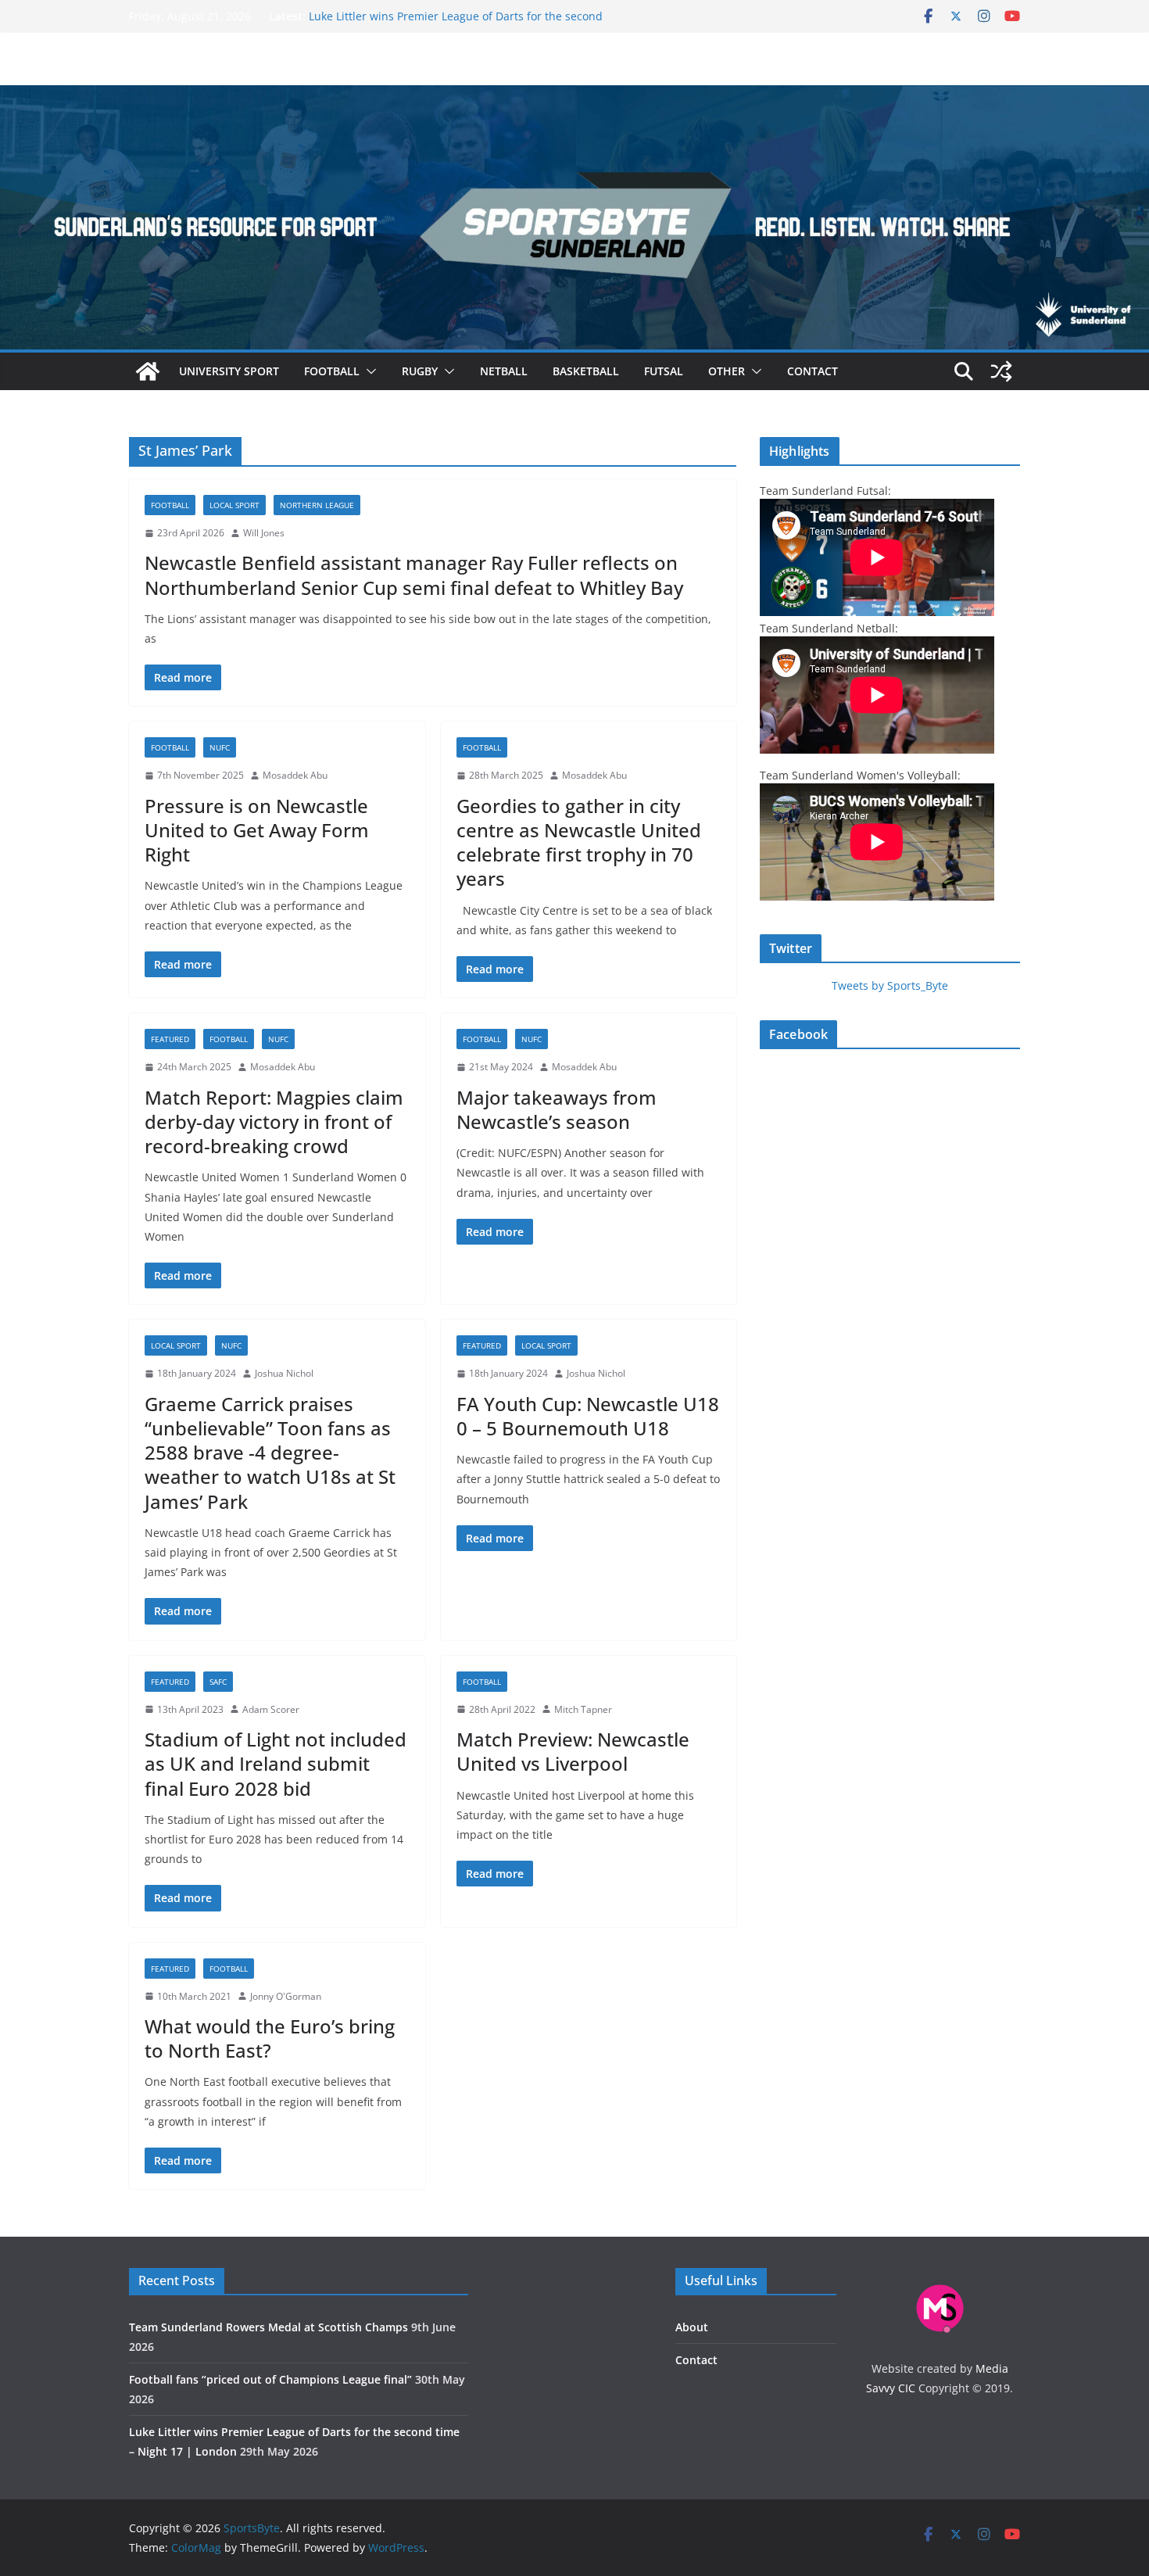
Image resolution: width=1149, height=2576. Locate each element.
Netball (504, 371)
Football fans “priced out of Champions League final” (446, 14)
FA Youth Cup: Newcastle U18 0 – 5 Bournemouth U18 (588, 1416)
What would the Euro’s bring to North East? (270, 2038)
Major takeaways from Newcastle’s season (557, 1109)
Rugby (420, 371)
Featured (170, 1039)
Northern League (317, 505)
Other (727, 371)
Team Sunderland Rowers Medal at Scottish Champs (268, 2327)
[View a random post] (1001, 371)
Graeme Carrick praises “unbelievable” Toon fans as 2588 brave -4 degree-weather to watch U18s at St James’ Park (270, 1453)
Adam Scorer (271, 1709)
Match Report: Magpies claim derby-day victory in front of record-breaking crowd (274, 1121)
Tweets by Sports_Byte (890, 985)
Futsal (664, 371)
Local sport (234, 505)
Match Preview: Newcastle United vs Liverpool (573, 1751)
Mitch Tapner (583, 1709)
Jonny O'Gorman (286, 1996)
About (692, 2327)
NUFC (220, 747)
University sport (229, 371)
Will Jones (264, 533)
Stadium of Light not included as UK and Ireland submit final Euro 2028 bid (276, 1763)
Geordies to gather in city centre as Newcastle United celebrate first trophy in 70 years (579, 842)
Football (332, 371)
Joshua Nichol (284, 1373)
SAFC (218, 1682)
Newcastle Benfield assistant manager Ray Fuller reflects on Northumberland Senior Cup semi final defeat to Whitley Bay (414, 575)
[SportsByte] (148, 371)
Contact (813, 371)
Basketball (586, 371)
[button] (368, 371)
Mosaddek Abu (295, 775)
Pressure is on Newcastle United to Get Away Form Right (257, 830)
